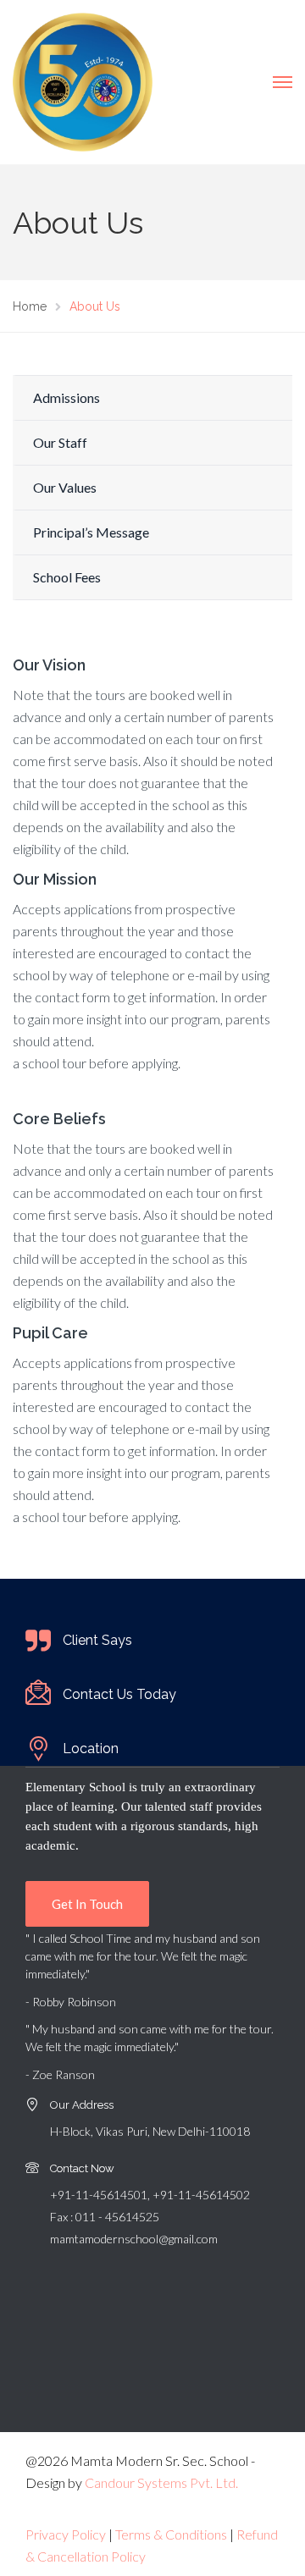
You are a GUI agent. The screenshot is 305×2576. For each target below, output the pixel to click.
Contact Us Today (119, 1694)
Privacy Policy (66, 2534)
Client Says (97, 1640)
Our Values (65, 487)
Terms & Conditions (171, 2534)
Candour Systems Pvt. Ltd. (161, 2482)
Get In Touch (87, 1904)
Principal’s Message (91, 532)
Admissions (67, 397)
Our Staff (60, 442)
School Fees (67, 577)
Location (91, 1749)
